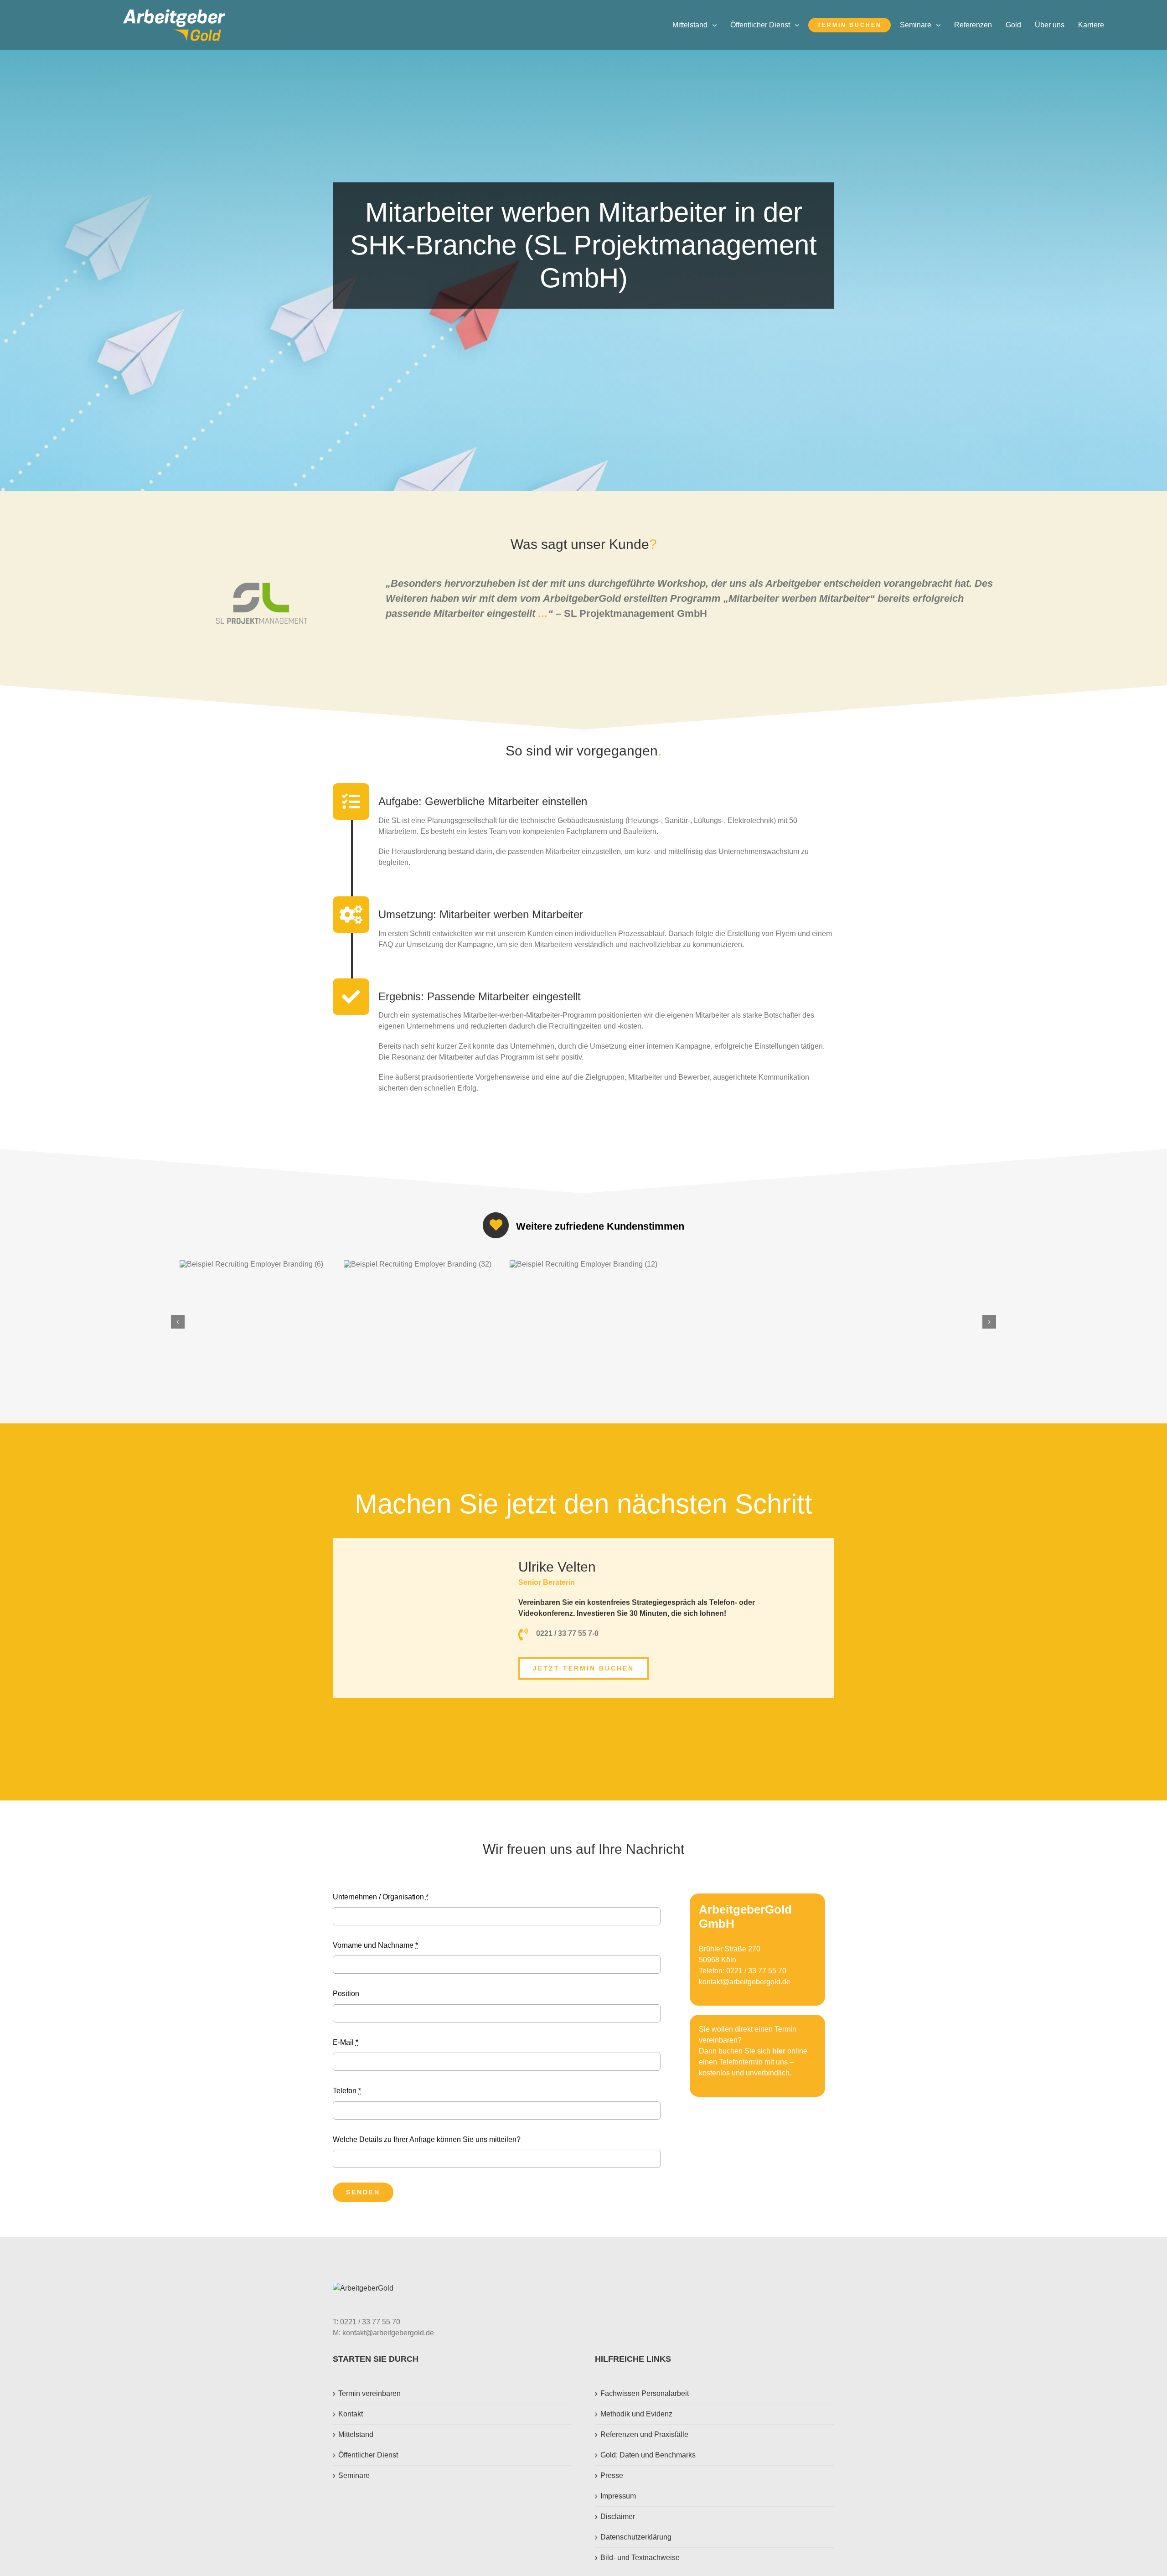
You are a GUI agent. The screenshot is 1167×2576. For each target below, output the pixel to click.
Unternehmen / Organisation (381, 1897)
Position (346, 1994)
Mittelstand (356, 2434)
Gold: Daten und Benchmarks (648, 2455)
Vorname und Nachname (375, 1945)
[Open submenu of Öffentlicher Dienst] (799, 25)
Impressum (618, 2496)
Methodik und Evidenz (636, 2414)
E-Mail (346, 2042)
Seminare (354, 2475)
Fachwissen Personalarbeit (645, 2393)
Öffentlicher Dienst (368, 2455)
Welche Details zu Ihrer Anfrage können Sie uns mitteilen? (427, 2139)
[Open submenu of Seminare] (940, 25)
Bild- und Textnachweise (640, 2558)
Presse (612, 2475)
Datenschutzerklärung (636, 2537)
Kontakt (351, 2414)
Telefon (347, 2091)
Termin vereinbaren (369, 2393)
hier (779, 2051)
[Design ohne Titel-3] (174, 13)
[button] (178, 1322)
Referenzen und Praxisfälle (644, 2434)
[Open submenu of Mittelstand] (717, 25)
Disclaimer (618, 2517)
